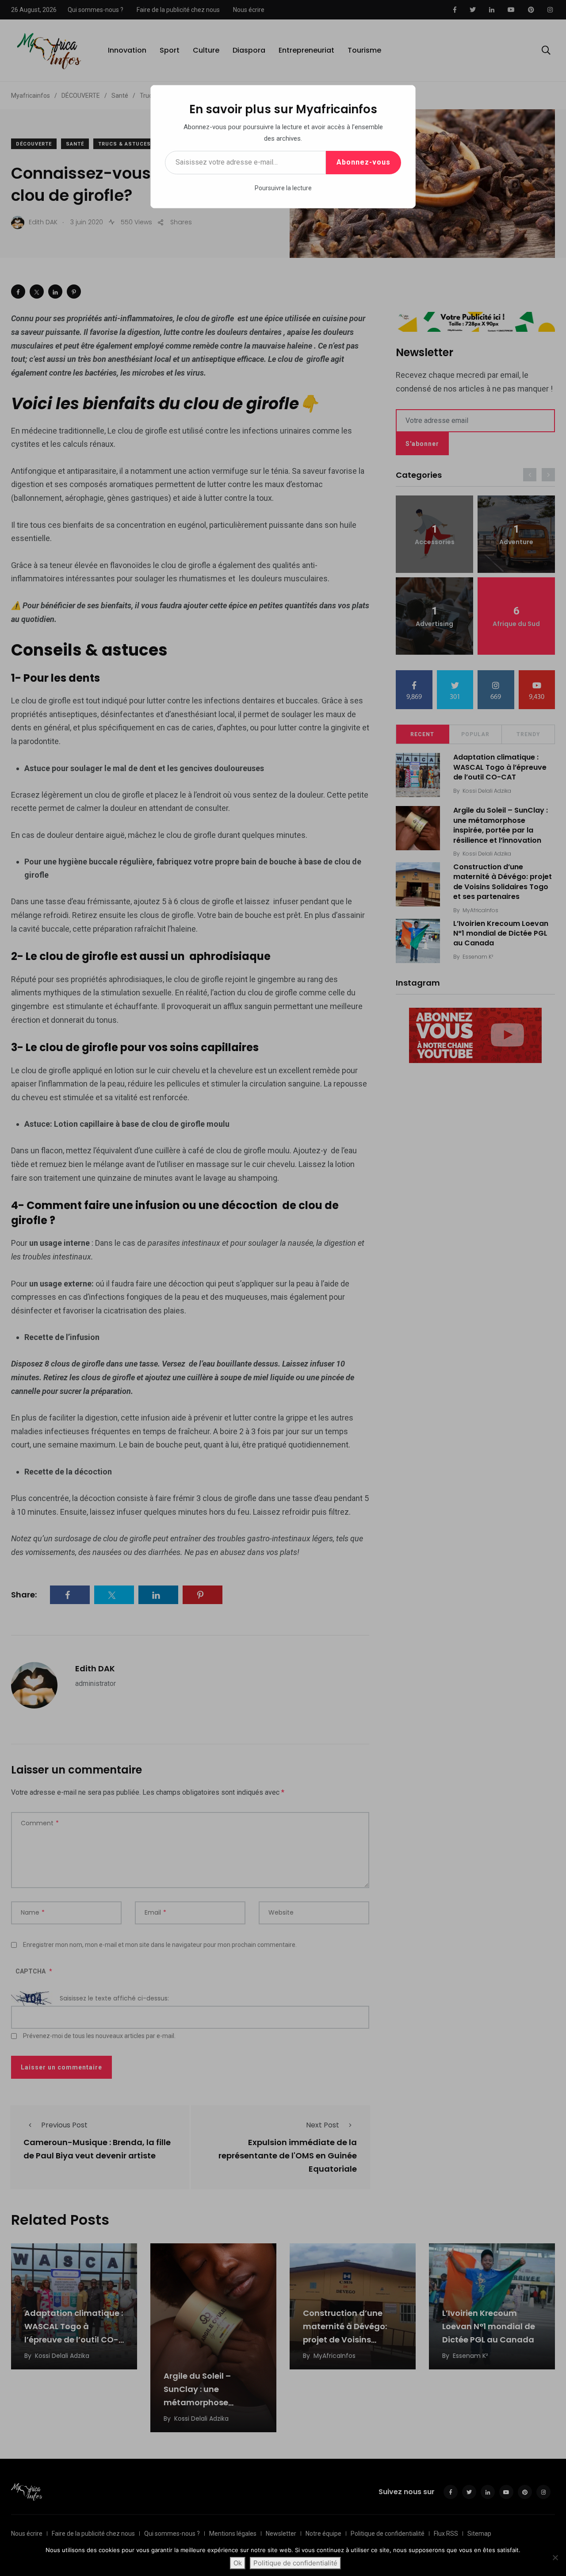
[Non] (555, 2557)
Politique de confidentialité (295, 2563)
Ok (238, 2563)
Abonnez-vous (363, 162)
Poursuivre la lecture (283, 188)
